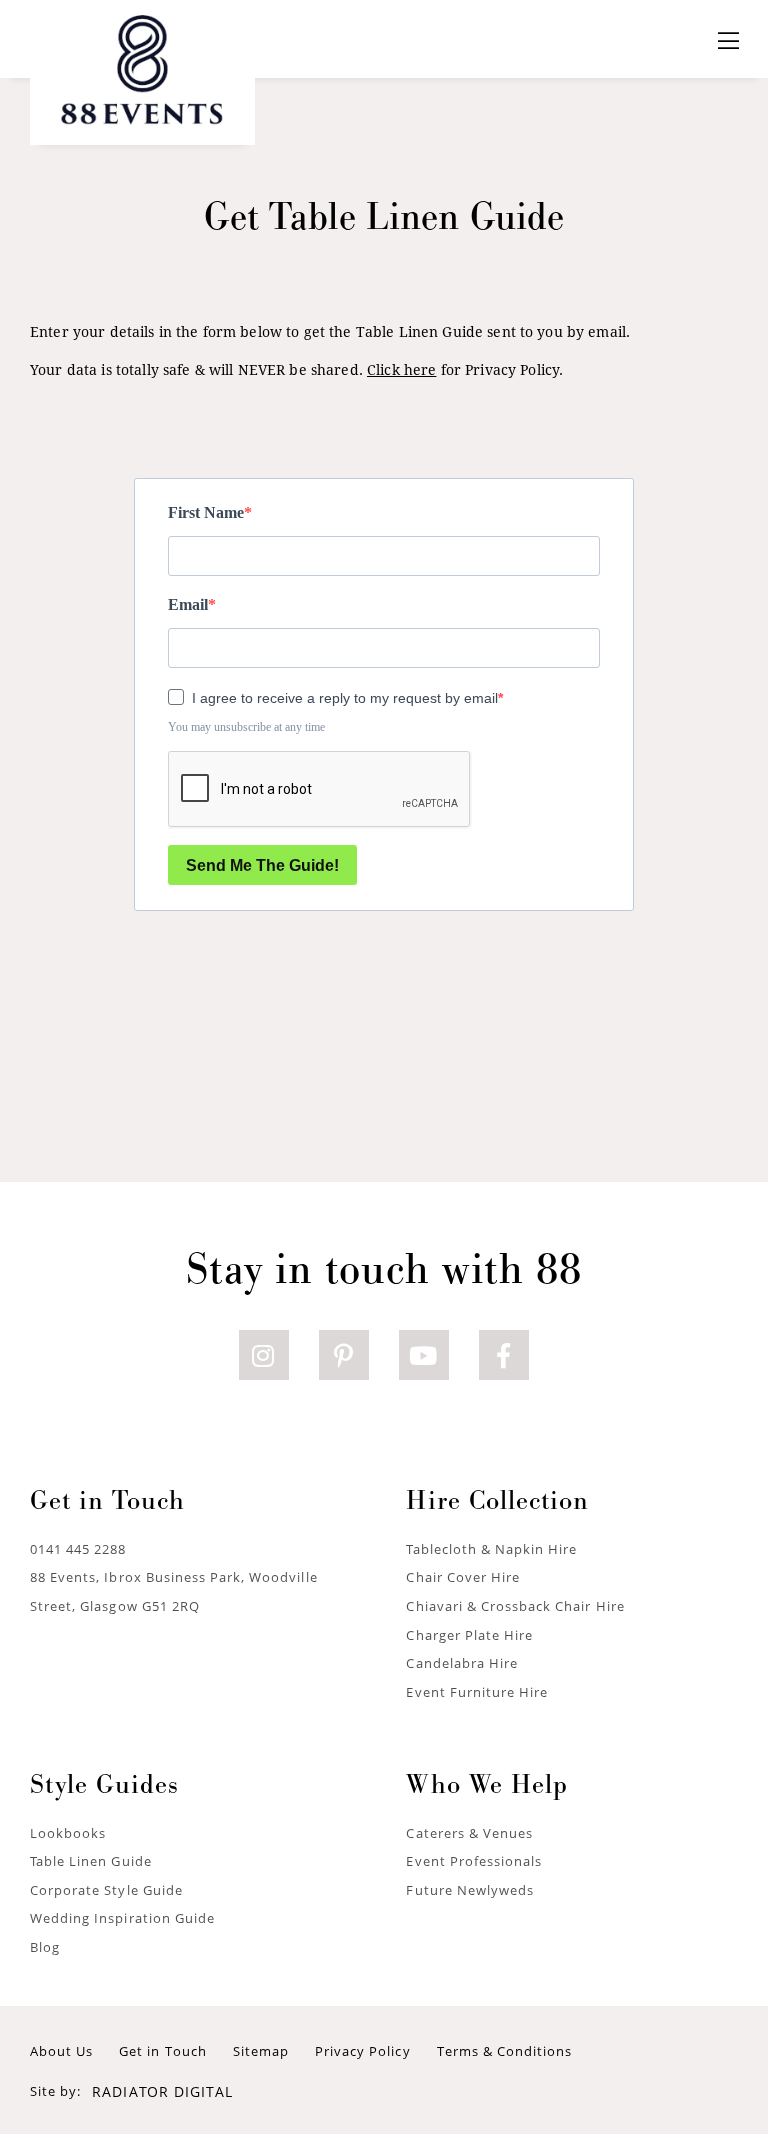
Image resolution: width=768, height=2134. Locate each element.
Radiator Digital (162, 2091)
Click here (401, 369)
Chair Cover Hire (463, 1577)
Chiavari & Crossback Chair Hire (515, 1606)
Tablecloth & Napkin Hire (491, 1549)
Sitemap (261, 2051)
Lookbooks (68, 1833)
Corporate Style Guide (106, 1890)
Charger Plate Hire (469, 1635)
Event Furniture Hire (477, 1692)
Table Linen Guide (91, 1861)
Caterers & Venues (469, 1833)
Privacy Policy (363, 2051)
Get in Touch (162, 2051)
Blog (45, 1947)
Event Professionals (474, 1861)
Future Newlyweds (470, 1890)
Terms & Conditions (505, 2051)
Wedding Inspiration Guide (122, 1918)
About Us (61, 2051)
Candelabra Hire (462, 1663)
